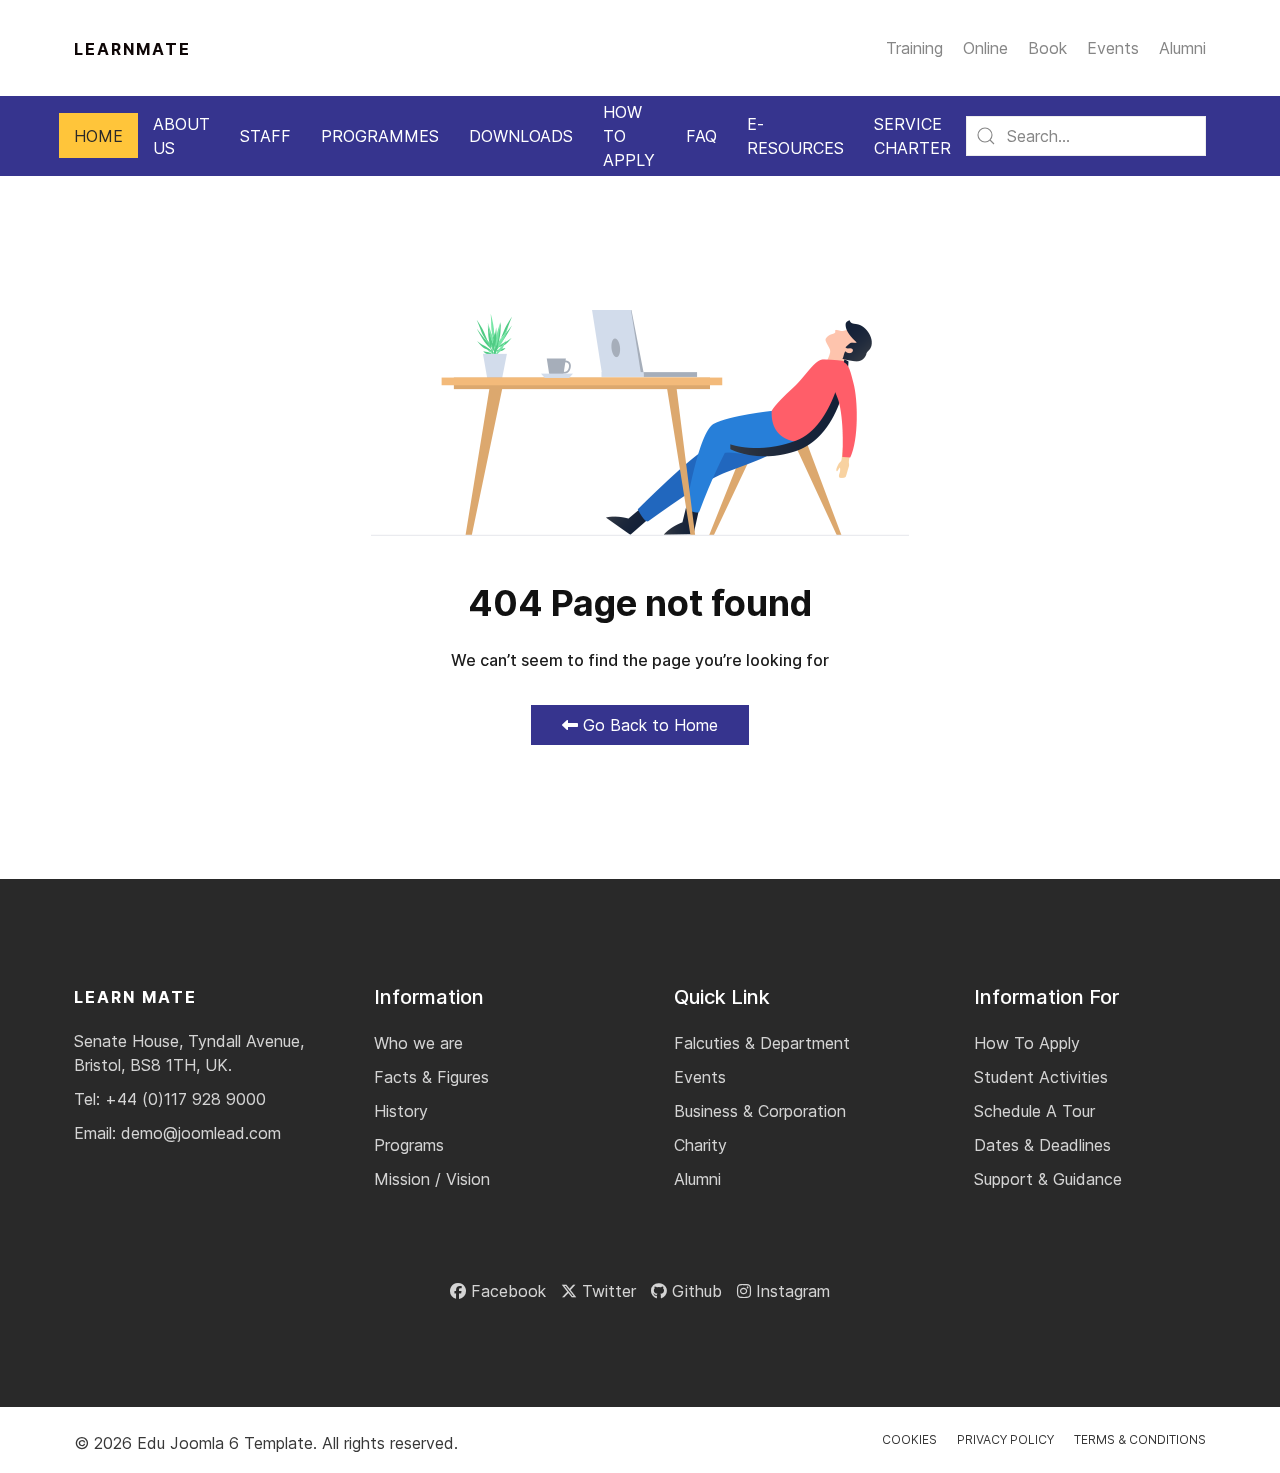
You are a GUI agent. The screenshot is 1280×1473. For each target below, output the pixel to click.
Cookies (909, 1439)
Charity (700, 1145)
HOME (98, 136)
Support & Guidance (1048, 1179)
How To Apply (1027, 1043)
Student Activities (1041, 1077)
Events (1113, 48)
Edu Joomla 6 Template (225, 1443)
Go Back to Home (648, 725)
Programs (409, 1145)
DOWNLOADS (521, 136)
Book (1047, 48)
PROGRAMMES (380, 136)
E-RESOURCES (795, 136)
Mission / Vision (432, 1179)
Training (914, 48)
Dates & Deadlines (1042, 1145)
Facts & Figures (431, 1077)
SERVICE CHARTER (912, 136)
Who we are (418, 1043)
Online (985, 48)
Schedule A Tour (1034, 1111)
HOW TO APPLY (629, 136)
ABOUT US (181, 136)
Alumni (1182, 48)
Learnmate (132, 49)
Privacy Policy (1005, 1439)
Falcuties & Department (762, 1043)
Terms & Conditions (1140, 1439)
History (401, 1111)
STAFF (265, 136)
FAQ (701, 136)
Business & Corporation (760, 1111)
